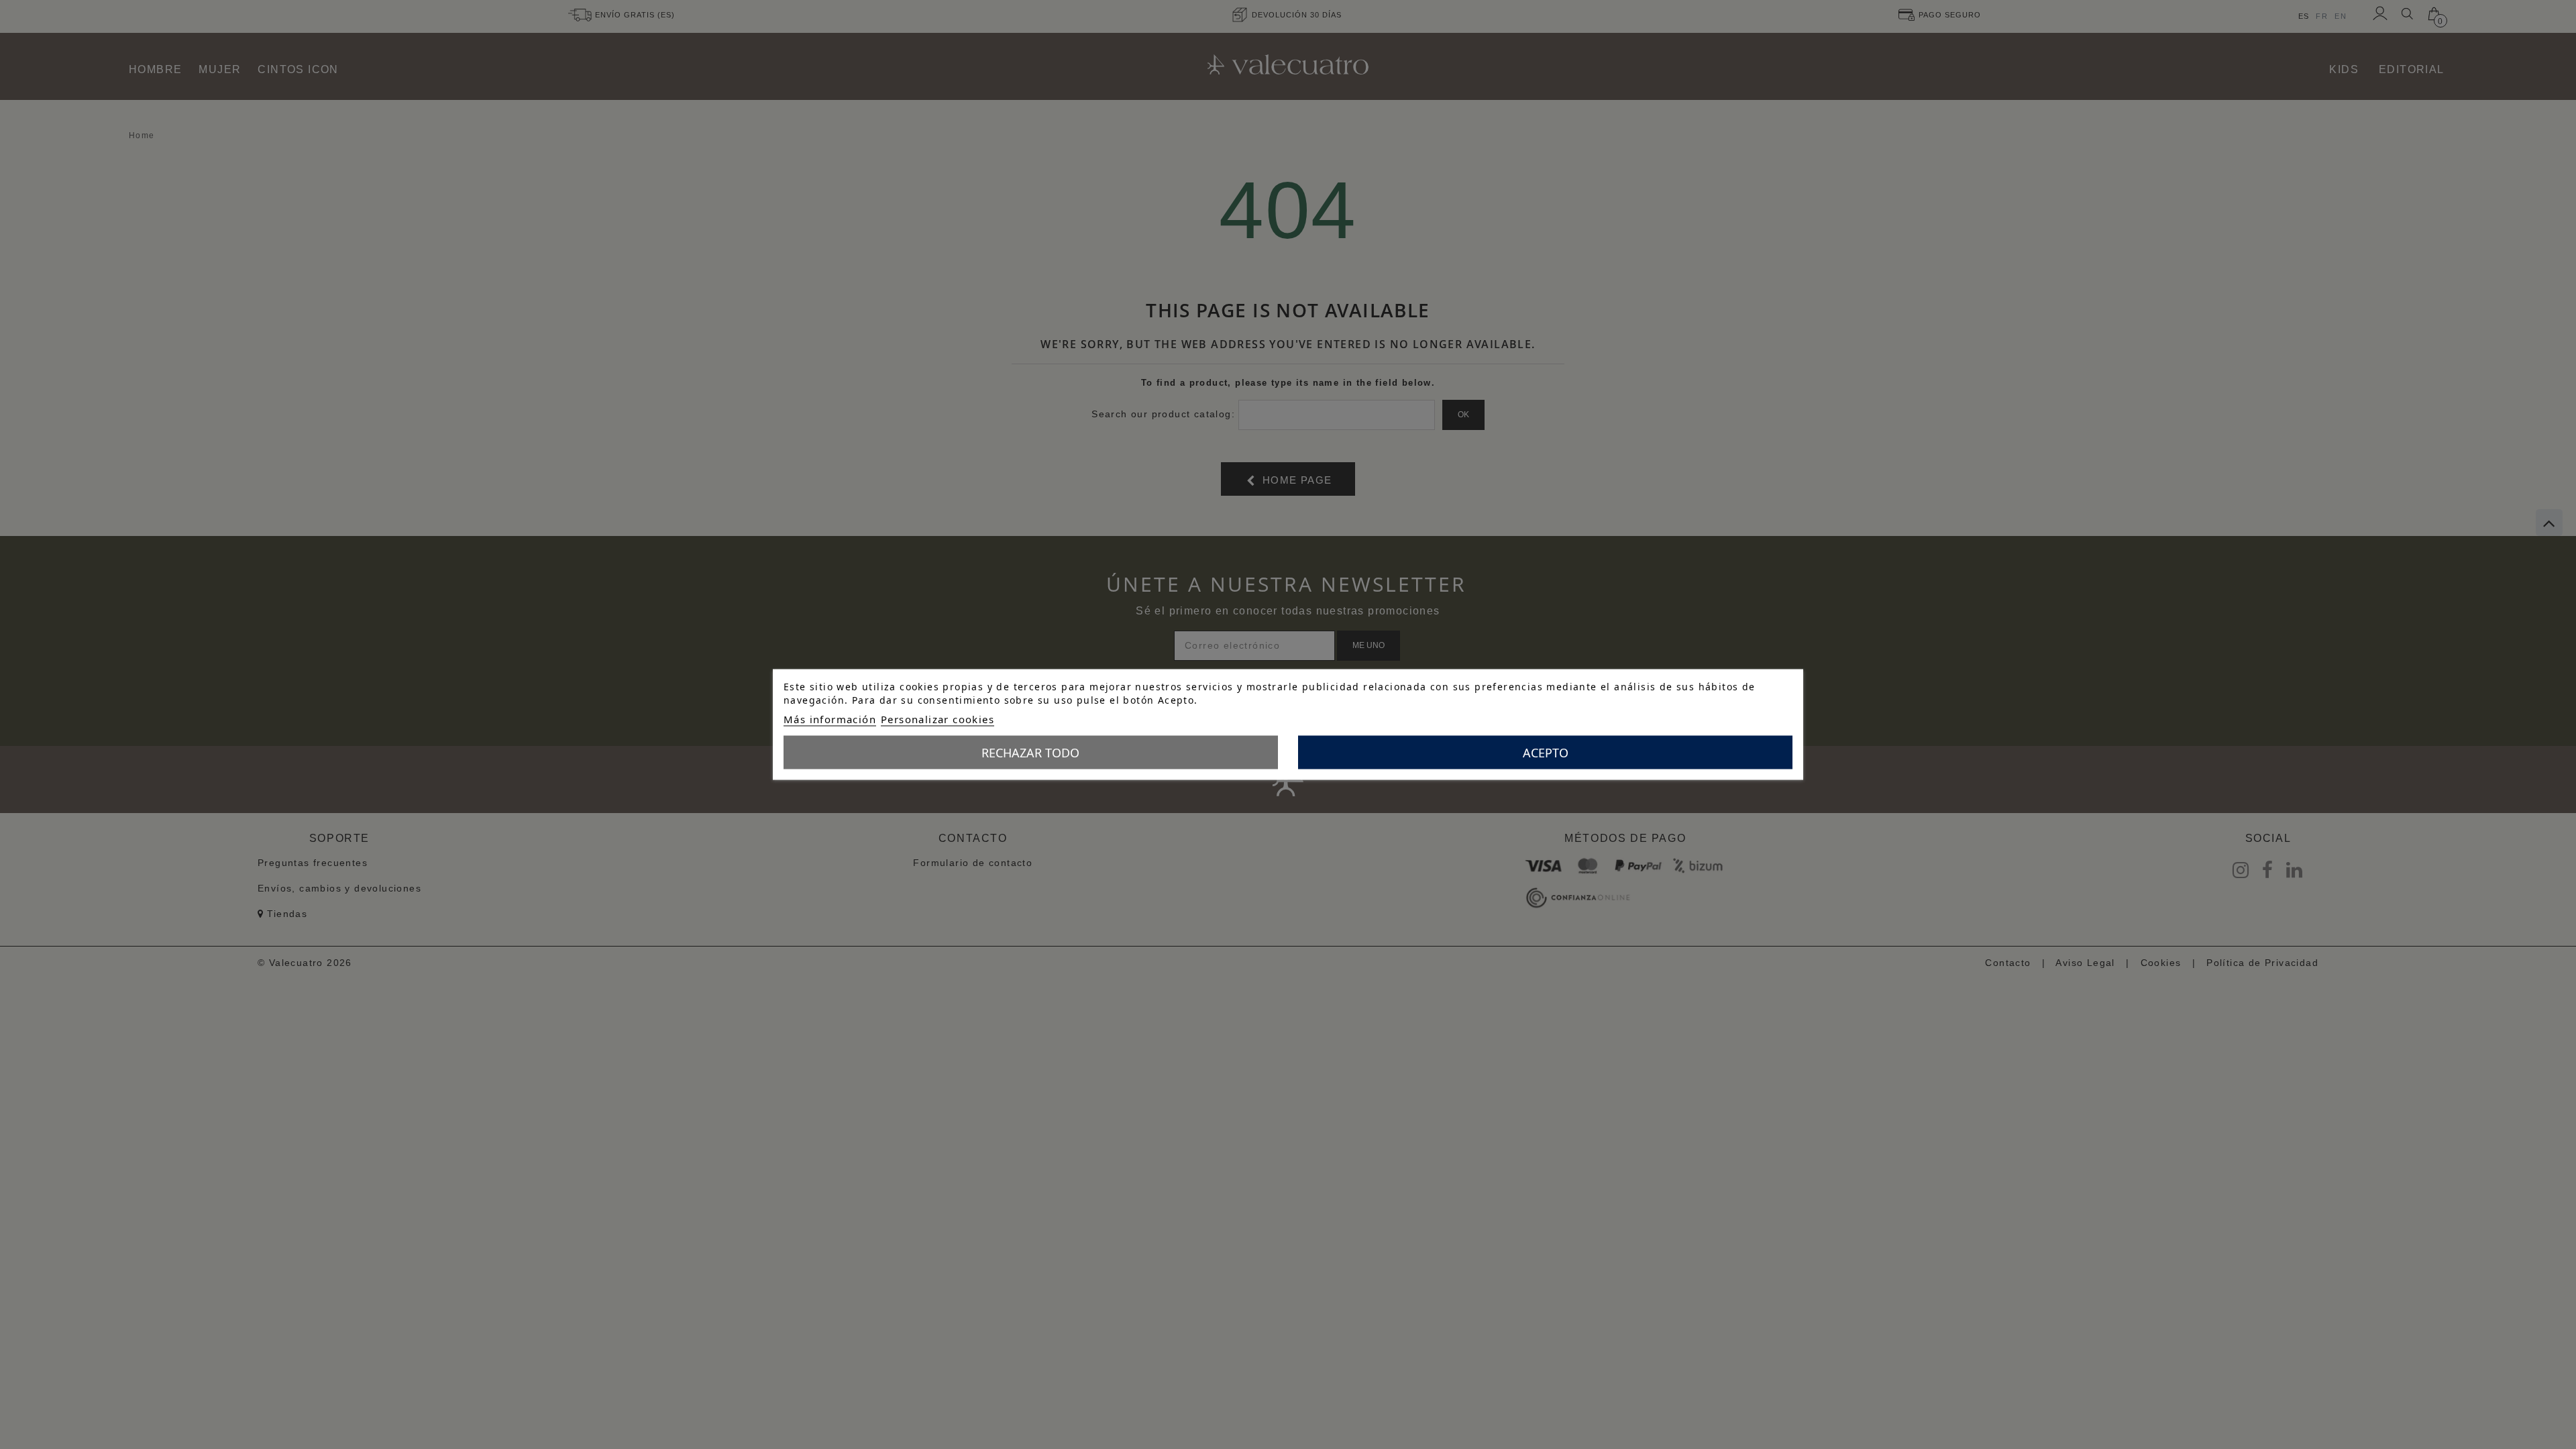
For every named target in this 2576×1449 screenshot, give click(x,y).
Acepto (1546, 753)
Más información (830, 719)
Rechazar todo (1030, 753)
